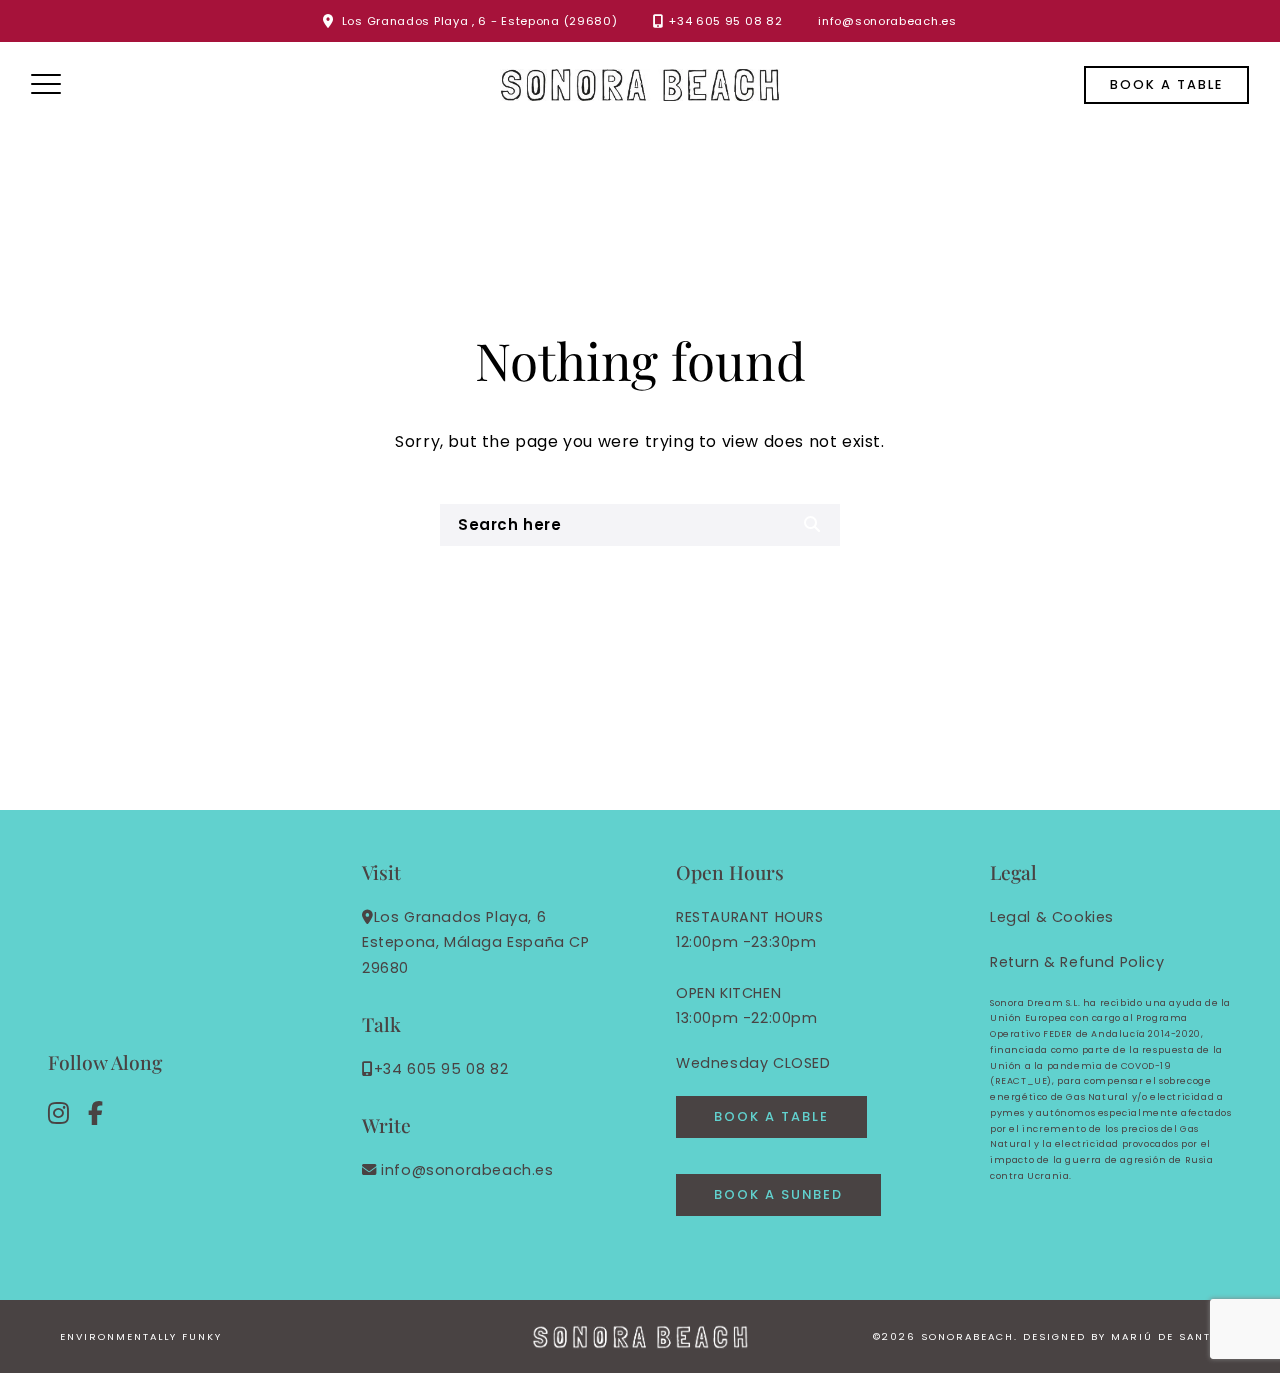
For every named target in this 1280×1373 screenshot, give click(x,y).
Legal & (1018, 917)
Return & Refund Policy (1077, 962)
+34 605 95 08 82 (725, 21)
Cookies (1083, 917)
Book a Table (1166, 84)
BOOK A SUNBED (778, 1194)
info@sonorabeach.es (887, 21)
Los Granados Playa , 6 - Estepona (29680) (480, 21)
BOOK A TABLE (771, 1116)
